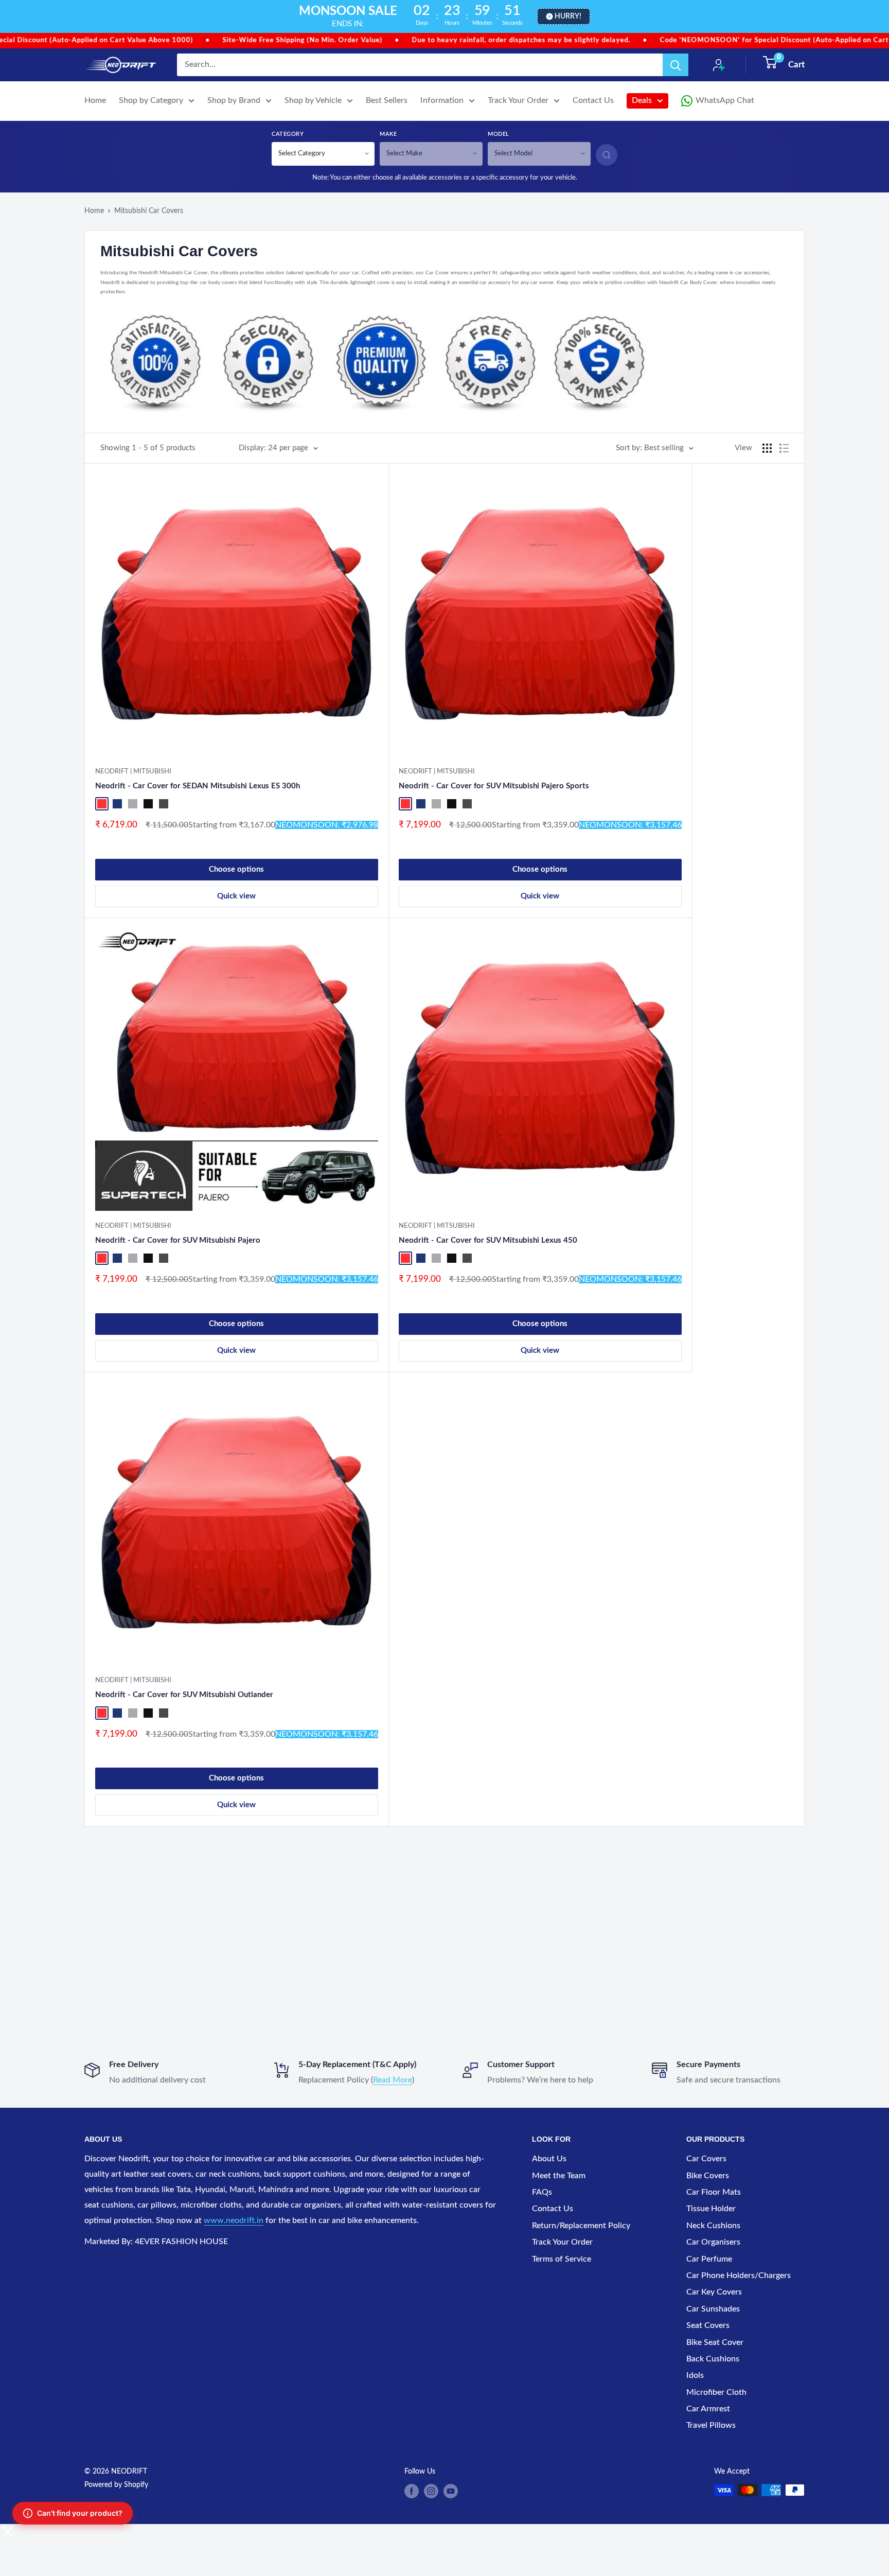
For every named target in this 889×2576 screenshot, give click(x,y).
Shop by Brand (234, 100)
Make (388, 134)
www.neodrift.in (234, 2220)
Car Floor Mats (714, 2192)
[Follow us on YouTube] (451, 2491)
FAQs (542, 2192)
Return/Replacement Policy (581, 2226)
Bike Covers (708, 2176)
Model (499, 134)
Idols (695, 2375)
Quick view (236, 896)
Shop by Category (151, 100)
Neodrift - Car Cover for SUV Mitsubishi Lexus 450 (488, 1240)
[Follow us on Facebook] (412, 2491)
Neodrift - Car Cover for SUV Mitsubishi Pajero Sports (494, 786)
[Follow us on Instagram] (431, 2491)
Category (288, 134)
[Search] (675, 65)
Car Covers (706, 2159)
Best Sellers (387, 100)
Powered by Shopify (116, 2485)
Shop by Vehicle (313, 100)
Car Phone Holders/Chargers (739, 2275)
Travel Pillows (711, 2425)
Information (442, 100)
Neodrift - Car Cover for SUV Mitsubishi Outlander (184, 1695)
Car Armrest (708, 2409)
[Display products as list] (784, 448)
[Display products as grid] (767, 448)
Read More (393, 2080)
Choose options (236, 869)
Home (95, 100)
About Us (549, 2159)
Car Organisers (713, 2242)
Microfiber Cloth (716, 2392)
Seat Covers (708, 2325)
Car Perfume (709, 2259)
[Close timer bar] (879, 16)
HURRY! (568, 16)
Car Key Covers (714, 2292)
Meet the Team (559, 2176)
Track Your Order (518, 100)
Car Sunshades (713, 2309)
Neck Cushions (713, 2226)
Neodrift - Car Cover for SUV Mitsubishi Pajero (178, 1240)
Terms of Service (562, 2259)
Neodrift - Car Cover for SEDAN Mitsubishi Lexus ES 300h (198, 786)
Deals (642, 100)
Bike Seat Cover (715, 2342)
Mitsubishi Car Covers (149, 211)
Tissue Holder (711, 2209)
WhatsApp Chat (725, 100)
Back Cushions (713, 2359)
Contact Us (593, 100)
